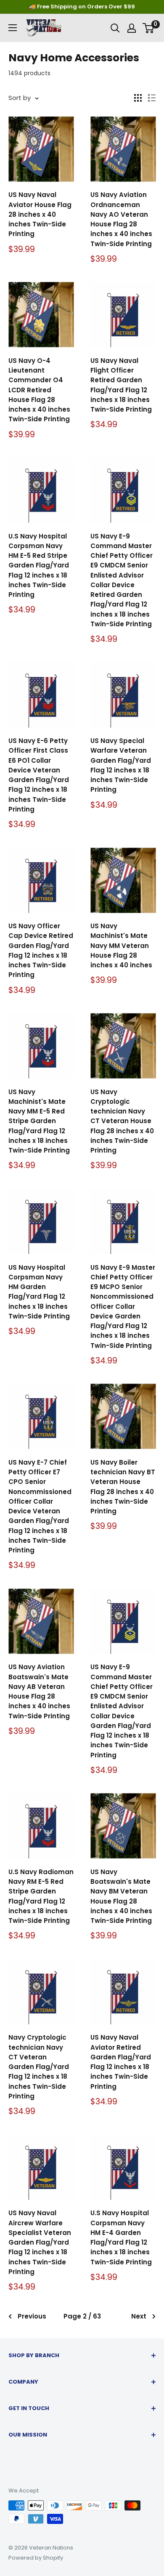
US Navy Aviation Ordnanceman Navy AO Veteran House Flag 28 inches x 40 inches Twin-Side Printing (121, 219)
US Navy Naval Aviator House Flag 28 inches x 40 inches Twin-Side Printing (40, 214)
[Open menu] (13, 28)
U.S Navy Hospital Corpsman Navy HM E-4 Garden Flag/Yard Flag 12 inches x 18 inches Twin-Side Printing (121, 2237)
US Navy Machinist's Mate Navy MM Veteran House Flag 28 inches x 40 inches (121, 945)
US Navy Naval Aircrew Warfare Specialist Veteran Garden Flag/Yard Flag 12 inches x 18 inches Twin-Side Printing (40, 2242)
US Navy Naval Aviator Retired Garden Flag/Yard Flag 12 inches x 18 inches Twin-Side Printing (121, 2062)
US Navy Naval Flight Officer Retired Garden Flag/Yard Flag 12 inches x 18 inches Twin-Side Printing (121, 385)
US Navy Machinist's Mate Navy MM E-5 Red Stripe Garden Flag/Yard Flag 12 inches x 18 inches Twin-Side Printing (39, 1121)
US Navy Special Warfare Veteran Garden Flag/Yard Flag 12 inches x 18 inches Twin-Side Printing (121, 765)
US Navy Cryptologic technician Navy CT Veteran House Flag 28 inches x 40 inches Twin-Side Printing (122, 1121)
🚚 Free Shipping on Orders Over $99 (82, 7)
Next (139, 2316)
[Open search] (115, 28)
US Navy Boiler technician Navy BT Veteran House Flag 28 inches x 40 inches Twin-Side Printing (123, 1487)
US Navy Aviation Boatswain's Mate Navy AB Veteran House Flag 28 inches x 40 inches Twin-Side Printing (39, 1691)
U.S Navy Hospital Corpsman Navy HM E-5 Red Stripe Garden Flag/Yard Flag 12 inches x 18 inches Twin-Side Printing (39, 566)
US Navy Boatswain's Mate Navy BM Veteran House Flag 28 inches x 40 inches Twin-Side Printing (121, 1896)
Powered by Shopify (36, 2558)
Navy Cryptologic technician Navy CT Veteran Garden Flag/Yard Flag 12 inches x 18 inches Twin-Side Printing (39, 2067)
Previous (32, 2316)
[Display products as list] (152, 98)
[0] (149, 28)
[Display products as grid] (138, 98)
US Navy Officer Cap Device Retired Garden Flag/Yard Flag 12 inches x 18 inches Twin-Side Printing (41, 950)
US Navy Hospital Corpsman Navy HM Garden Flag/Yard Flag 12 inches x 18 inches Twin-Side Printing (39, 1292)
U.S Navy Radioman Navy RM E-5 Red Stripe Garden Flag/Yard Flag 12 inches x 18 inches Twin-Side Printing (41, 1896)
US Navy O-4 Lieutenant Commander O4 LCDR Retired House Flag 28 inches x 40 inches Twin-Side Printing (39, 390)
